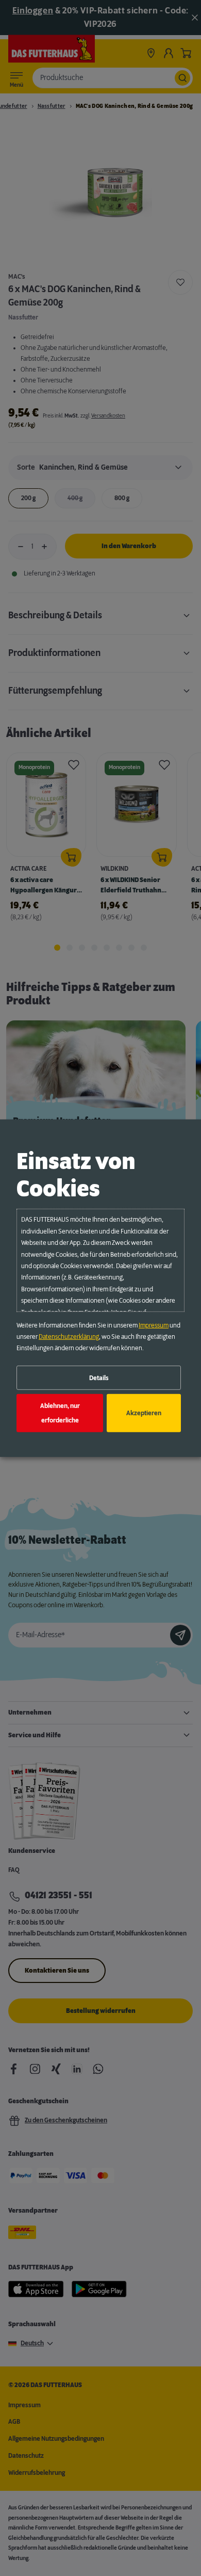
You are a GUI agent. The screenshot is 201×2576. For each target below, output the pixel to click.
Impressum (154, 1325)
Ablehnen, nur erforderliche (60, 1413)
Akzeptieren (144, 1413)
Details (99, 1378)
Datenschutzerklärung (69, 1337)
